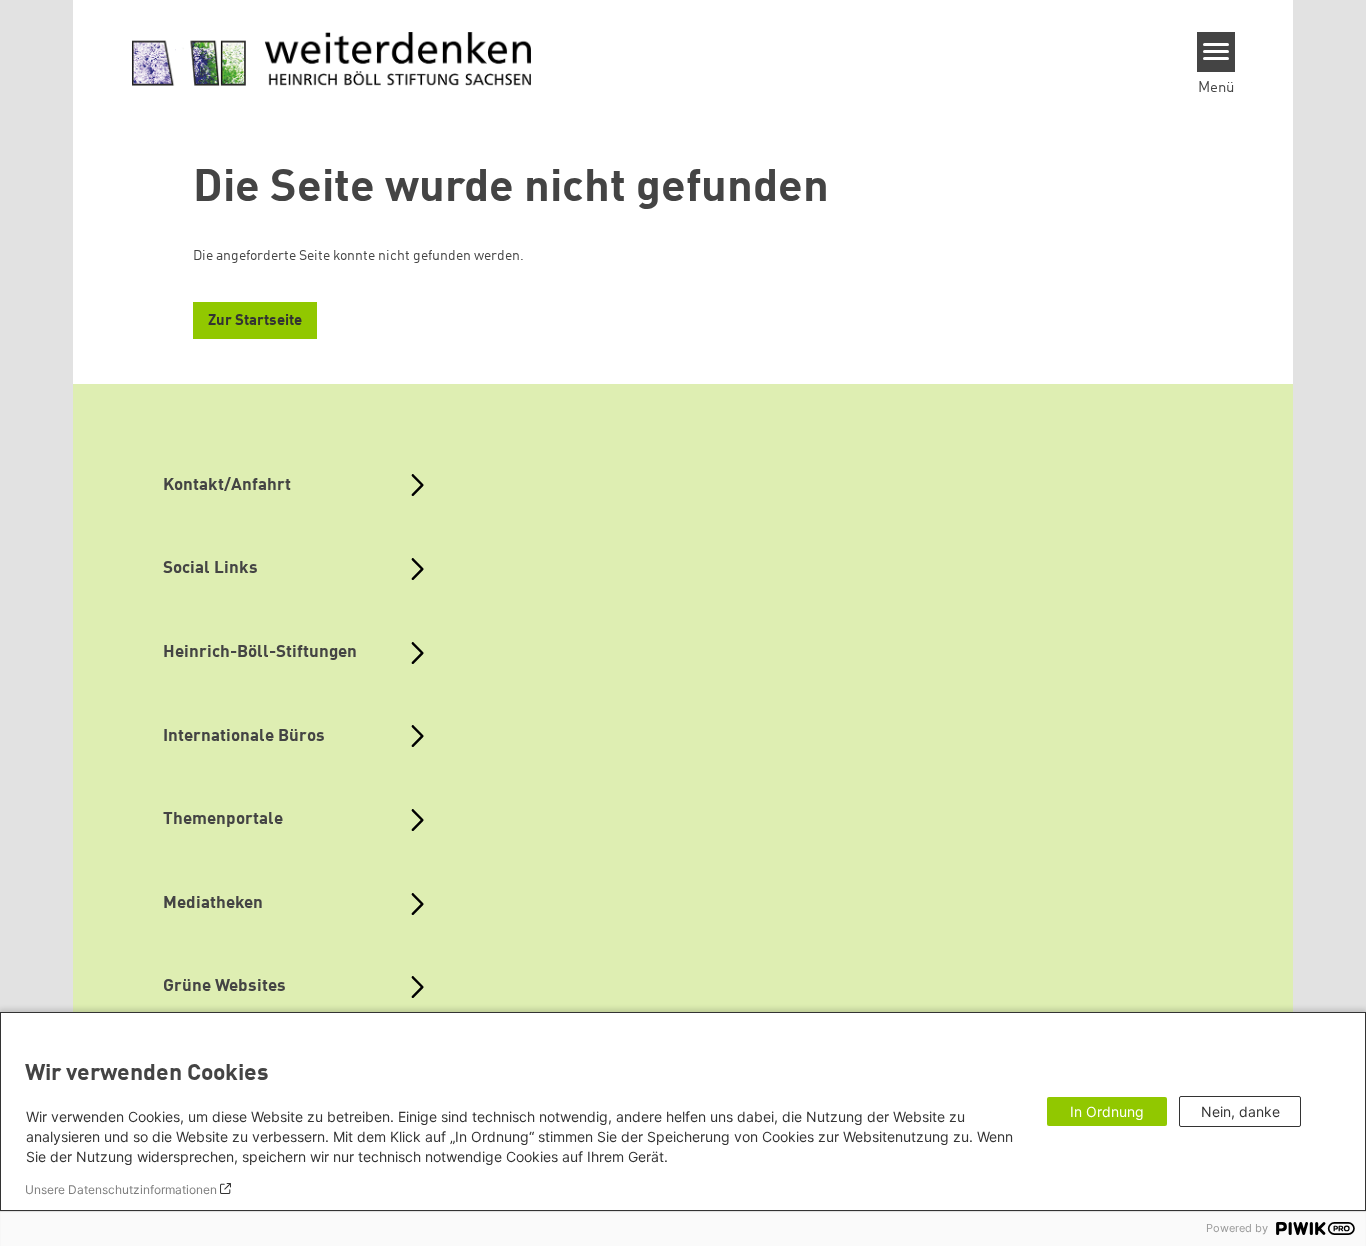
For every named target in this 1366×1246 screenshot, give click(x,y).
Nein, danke (1240, 1111)
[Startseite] (332, 60)
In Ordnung (1107, 1111)
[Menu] (1216, 52)
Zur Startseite (255, 321)
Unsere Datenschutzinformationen (121, 1189)
